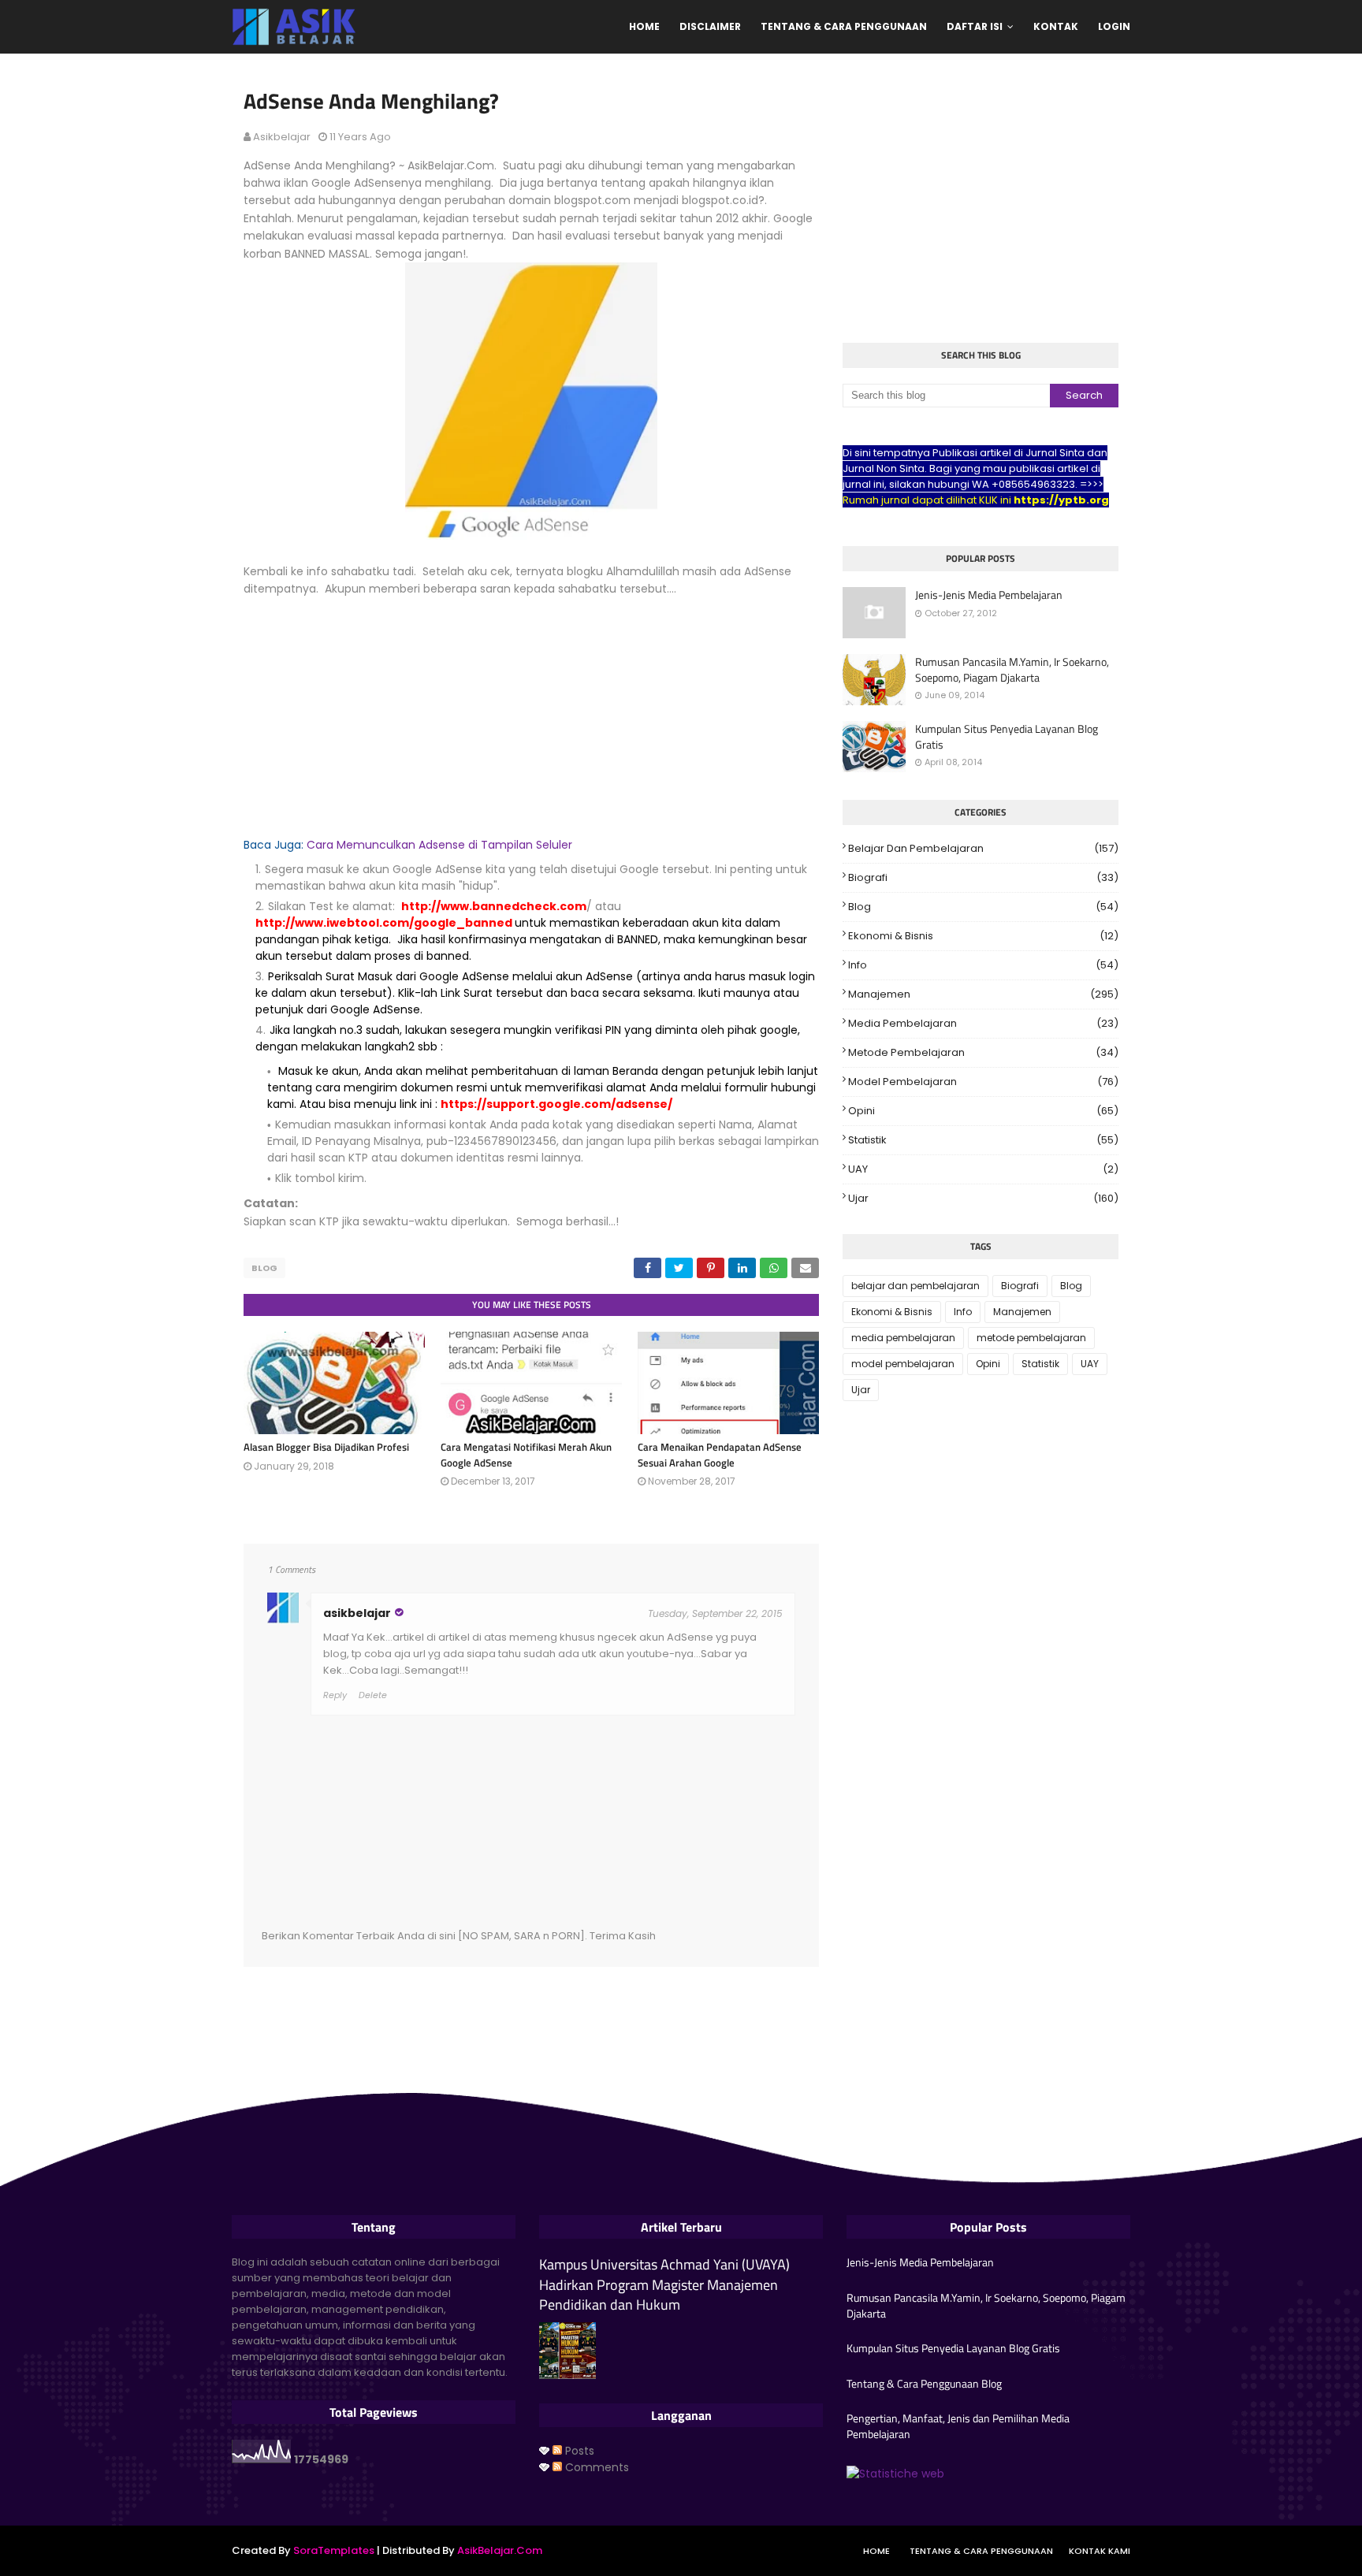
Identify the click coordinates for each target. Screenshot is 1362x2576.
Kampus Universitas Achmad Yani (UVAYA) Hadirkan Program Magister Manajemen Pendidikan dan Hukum (664, 2284)
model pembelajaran (983, 1082)
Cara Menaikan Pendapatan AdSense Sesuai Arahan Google (720, 1455)
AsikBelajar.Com (500, 2550)
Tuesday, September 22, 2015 (715, 1613)
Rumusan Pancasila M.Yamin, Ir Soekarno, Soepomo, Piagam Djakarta (1012, 669)
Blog (264, 1268)
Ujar (983, 1198)
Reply (335, 1695)
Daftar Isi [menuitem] (975, 26)
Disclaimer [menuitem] (710, 26)
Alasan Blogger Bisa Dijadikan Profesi (326, 1447)
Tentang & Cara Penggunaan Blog (924, 2384)
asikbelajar (282, 137)
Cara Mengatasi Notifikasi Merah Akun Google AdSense (526, 1455)
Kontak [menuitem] (1056, 26)
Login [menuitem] (1114, 26)
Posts (578, 2451)
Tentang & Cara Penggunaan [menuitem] (844, 26)
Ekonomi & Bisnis (983, 936)
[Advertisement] (531, 708)
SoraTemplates (334, 2550)
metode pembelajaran (983, 1052)
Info (983, 965)
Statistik (983, 1140)
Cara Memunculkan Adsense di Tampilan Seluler (439, 845)
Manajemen (983, 994)
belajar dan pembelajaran (983, 848)
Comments (595, 2467)
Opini (983, 1111)
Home (876, 2551)
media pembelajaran (983, 1023)
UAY (983, 1169)
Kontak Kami (1100, 2551)
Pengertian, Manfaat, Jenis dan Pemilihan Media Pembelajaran (958, 2426)
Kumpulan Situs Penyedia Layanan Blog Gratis (1007, 736)
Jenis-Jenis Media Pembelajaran (989, 595)
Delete (373, 1695)
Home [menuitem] (644, 26)
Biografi (983, 877)
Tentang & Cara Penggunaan (981, 2551)
